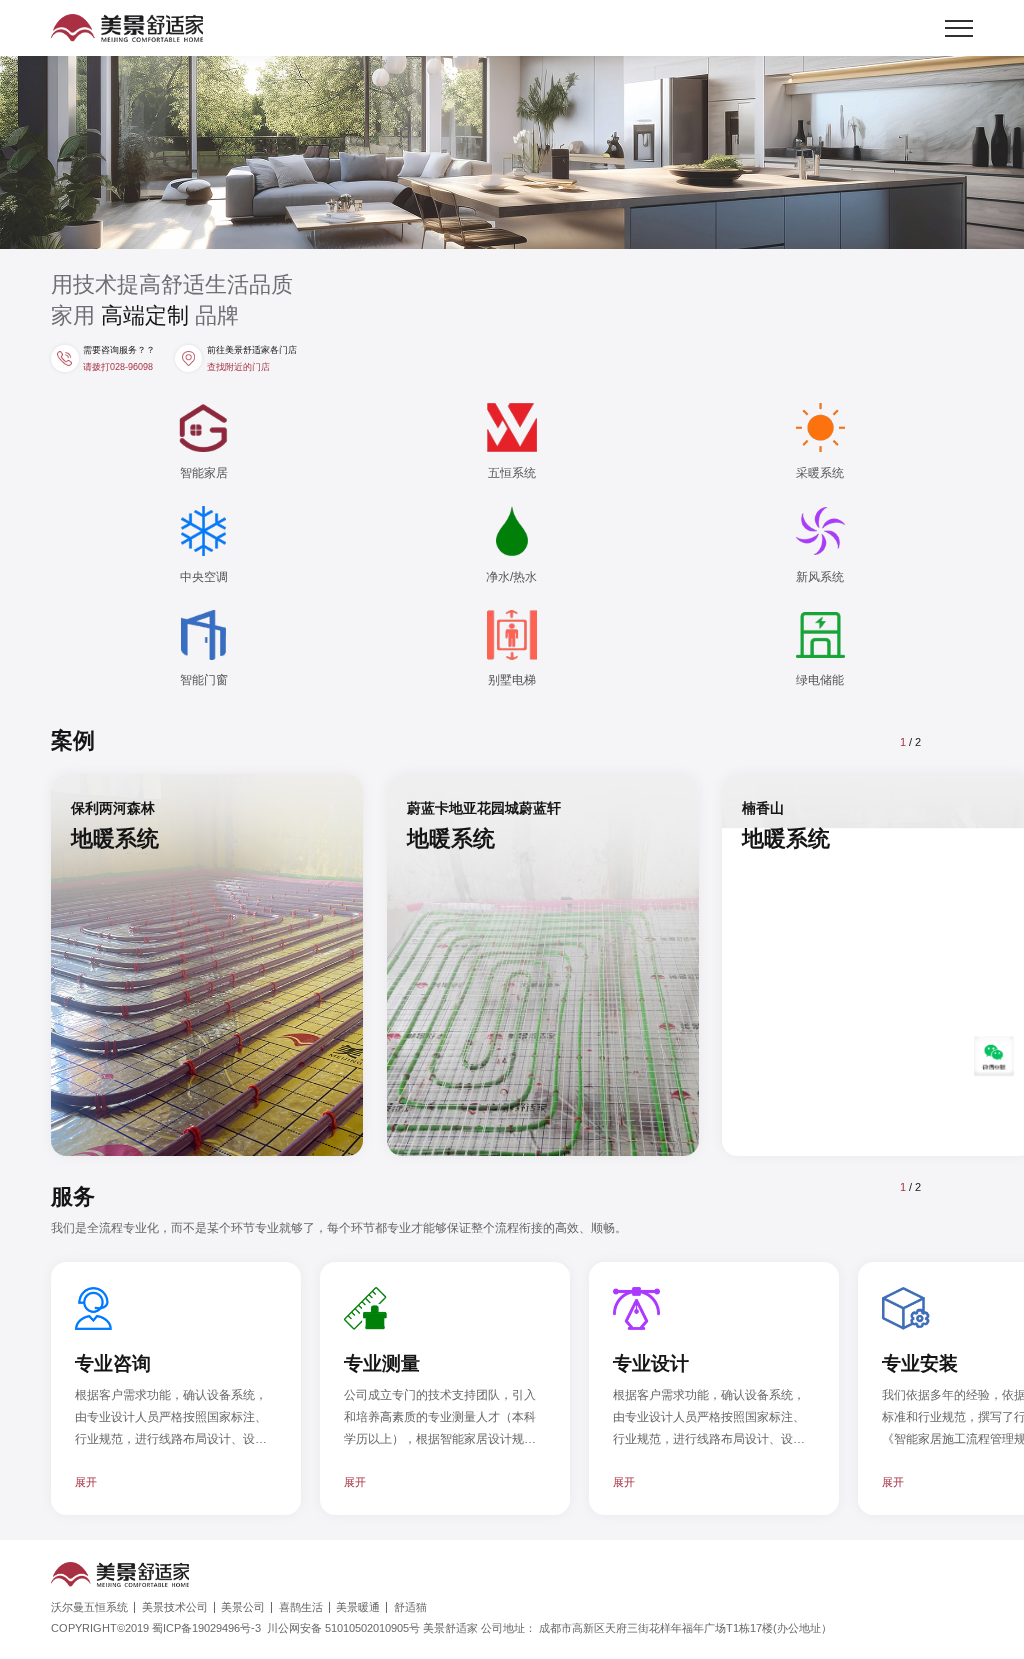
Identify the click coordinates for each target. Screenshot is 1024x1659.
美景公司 (243, 1607)
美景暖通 (358, 1607)
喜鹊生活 (301, 1607)
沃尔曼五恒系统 (89, 1607)
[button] (953, 742)
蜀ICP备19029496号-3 (206, 1628)
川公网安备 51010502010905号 (357, 1628)
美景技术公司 (175, 1607)
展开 (86, 1482)
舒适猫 (410, 1607)
